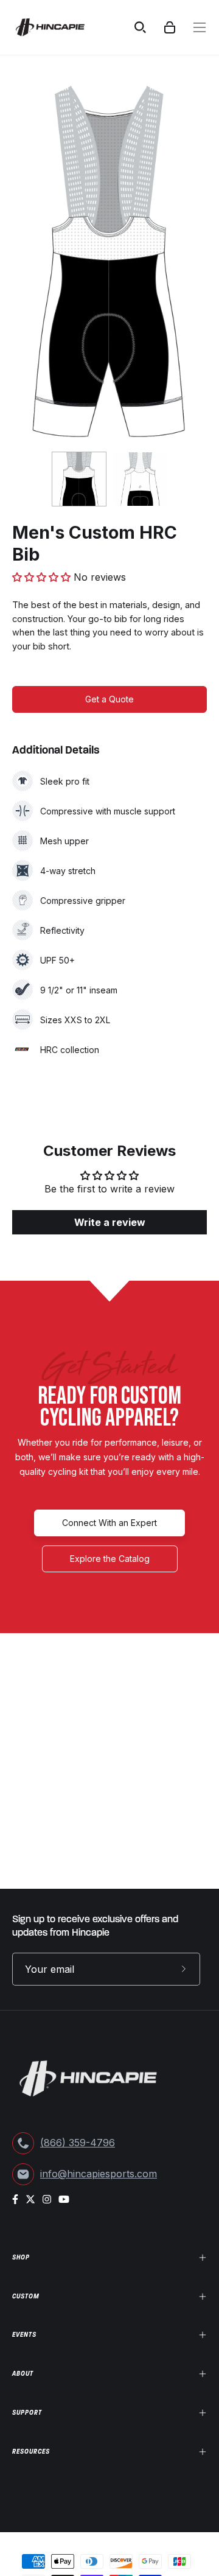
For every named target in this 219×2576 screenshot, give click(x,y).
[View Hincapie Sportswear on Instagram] (47, 2199)
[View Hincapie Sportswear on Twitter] (30, 2199)
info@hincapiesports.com (99, 2174)
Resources (31, 2451)
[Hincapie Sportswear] (59, 27)
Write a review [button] (110, 1222)
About (23, 2373)
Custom (26, 2296)
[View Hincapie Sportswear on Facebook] (15, 2199)
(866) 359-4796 (78, 2143)
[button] (43, 577)
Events (24, 2334)
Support (27, 2412)
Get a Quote (109, 699)
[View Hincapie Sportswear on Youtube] (64, 2199)
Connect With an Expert (109, 1523)
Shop (21, 2257)
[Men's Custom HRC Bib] (79, 479)
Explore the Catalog (110, 1559)
